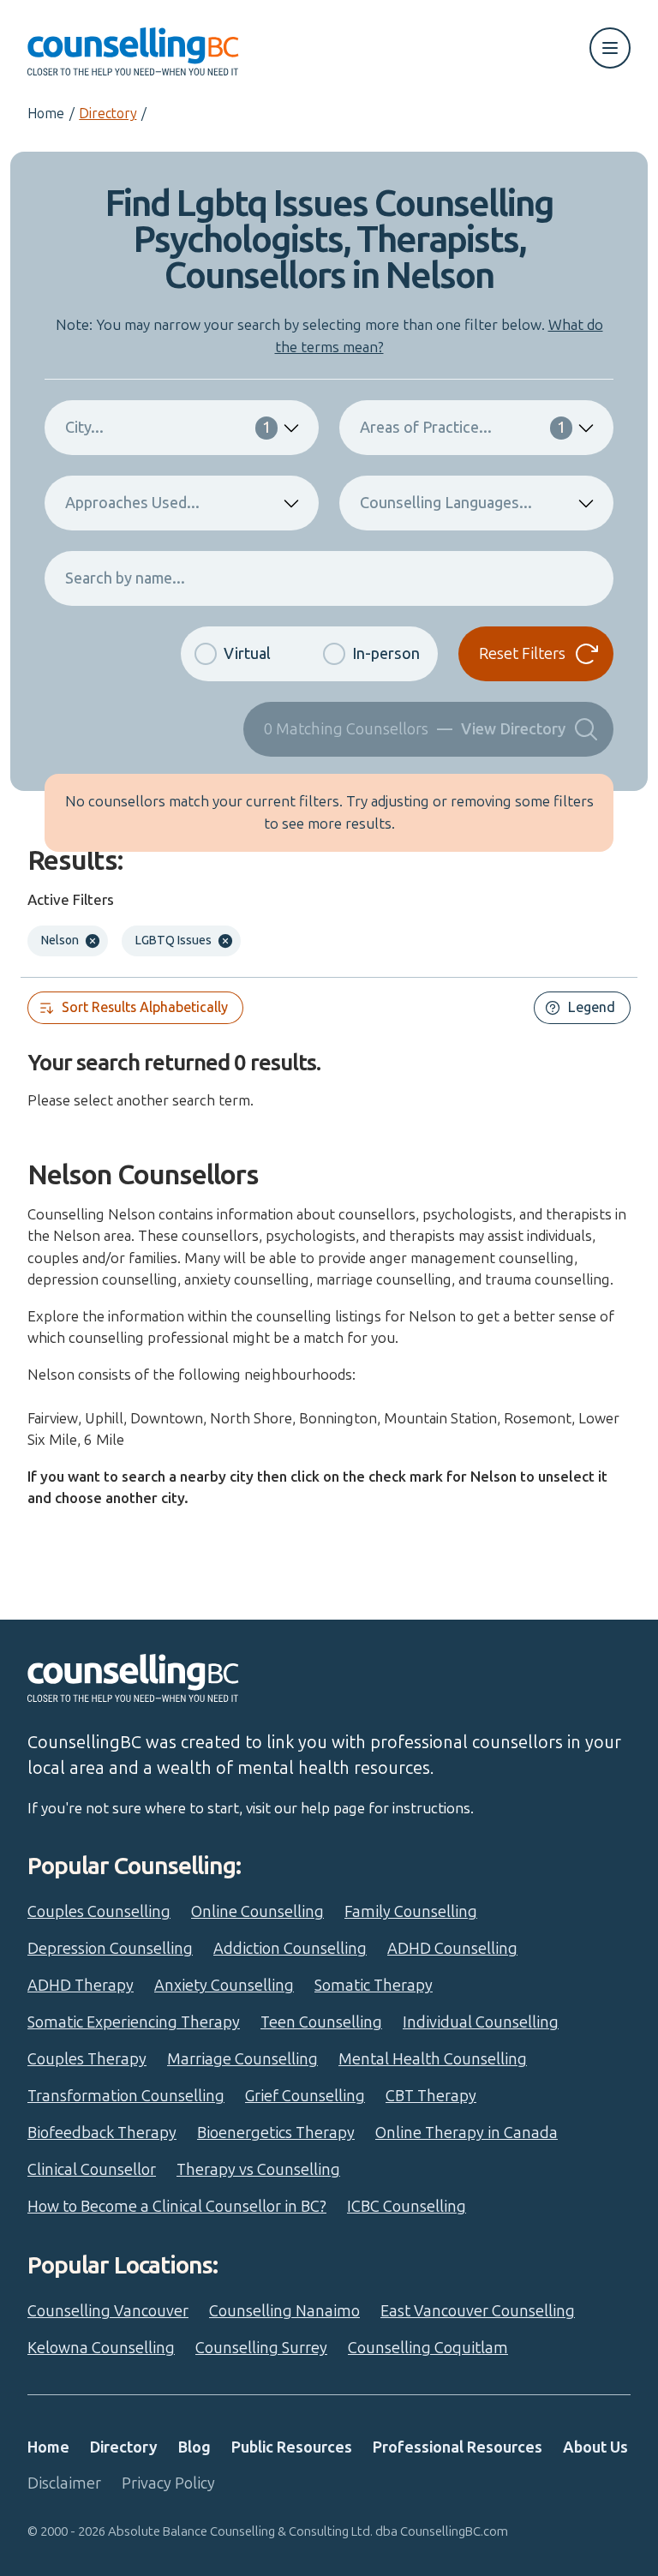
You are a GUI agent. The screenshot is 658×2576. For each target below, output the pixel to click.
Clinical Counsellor (92, 2170)
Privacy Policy (168, 2483)
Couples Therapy (87, 2059)
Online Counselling (257, 1912)
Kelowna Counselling (101, 2348)
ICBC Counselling (407, 2207)
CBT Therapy (431, 2096)
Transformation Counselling (126, 2096)
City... (168, 428)
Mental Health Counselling (433, 2059)
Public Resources (292, 2447)
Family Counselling (411, 1912)
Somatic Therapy (374, 1986)
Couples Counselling (99, 1912)
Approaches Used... (132, 503)
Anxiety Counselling (224, 1986)
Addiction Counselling (290, 1949)
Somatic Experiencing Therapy (134, 2022)
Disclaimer (64, 2483)
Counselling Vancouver (108, 2311)
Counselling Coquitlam (428, 2348)
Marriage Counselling (242, 2059)
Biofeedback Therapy (102, 2133)
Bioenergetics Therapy (276, 2133)
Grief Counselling (305, 2096)
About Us (595, 2447)
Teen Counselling (321, 2022)
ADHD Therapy (81, 1986)
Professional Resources (458, 2447)
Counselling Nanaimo (284, 2311)
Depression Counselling (110, 1949)
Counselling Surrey (261, 2348)
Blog (194, 2447)
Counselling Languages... (446, 503)
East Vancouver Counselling (478, 2311)
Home (46, 114)
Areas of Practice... (463, 428)
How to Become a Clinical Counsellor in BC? (177, 2207)
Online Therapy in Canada (467, 2133)
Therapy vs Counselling (258, 2170)
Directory (108, 114)
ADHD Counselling (452, 1949)
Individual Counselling (481, 2022)
